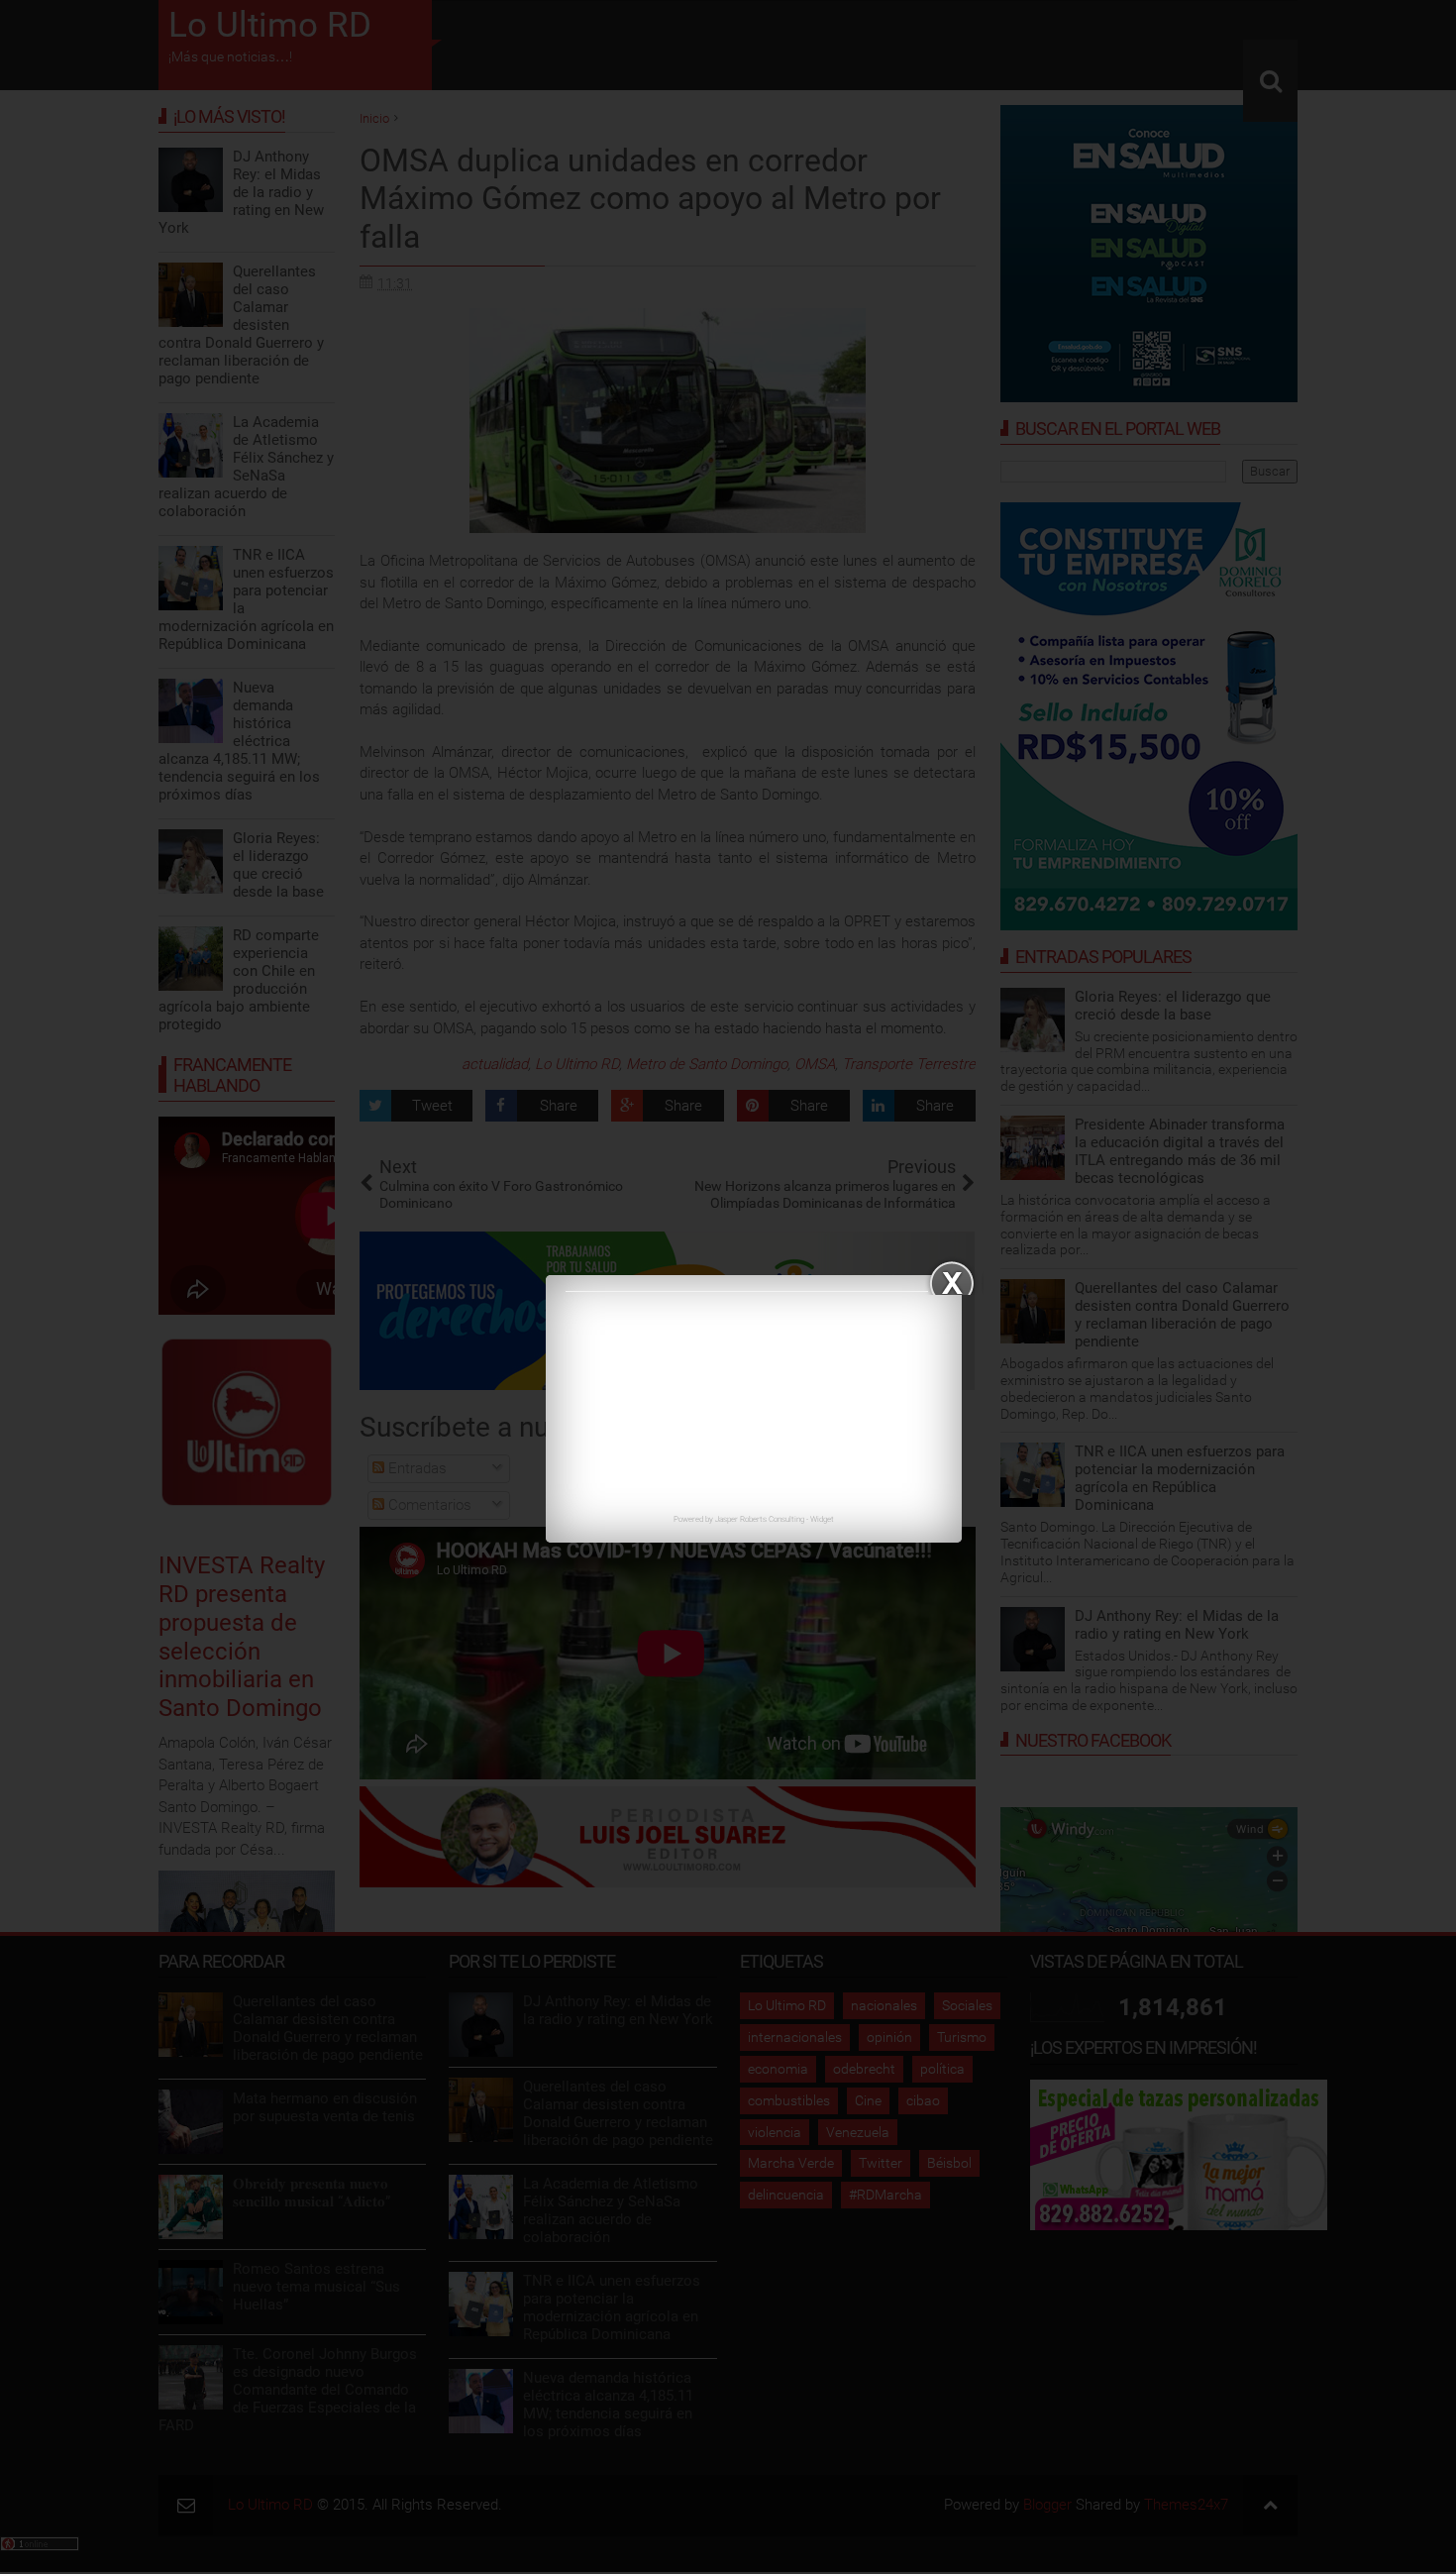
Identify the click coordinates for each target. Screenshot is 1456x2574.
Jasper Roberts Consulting (760, 1519)
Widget (822, 1519)
